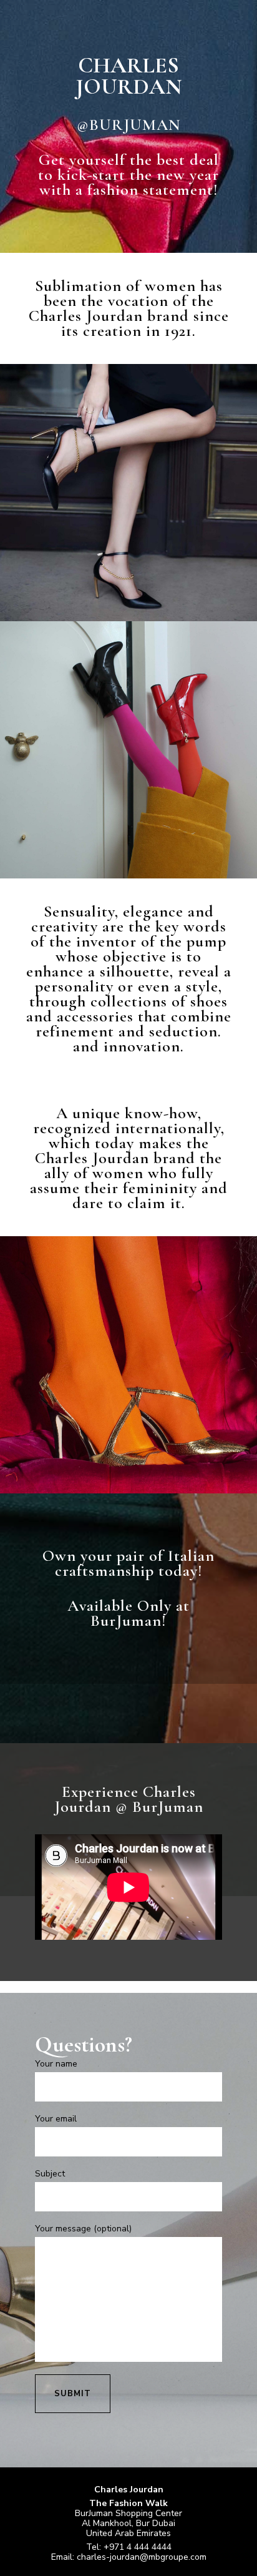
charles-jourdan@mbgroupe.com (142, 2557)
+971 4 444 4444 (138, 2547)
